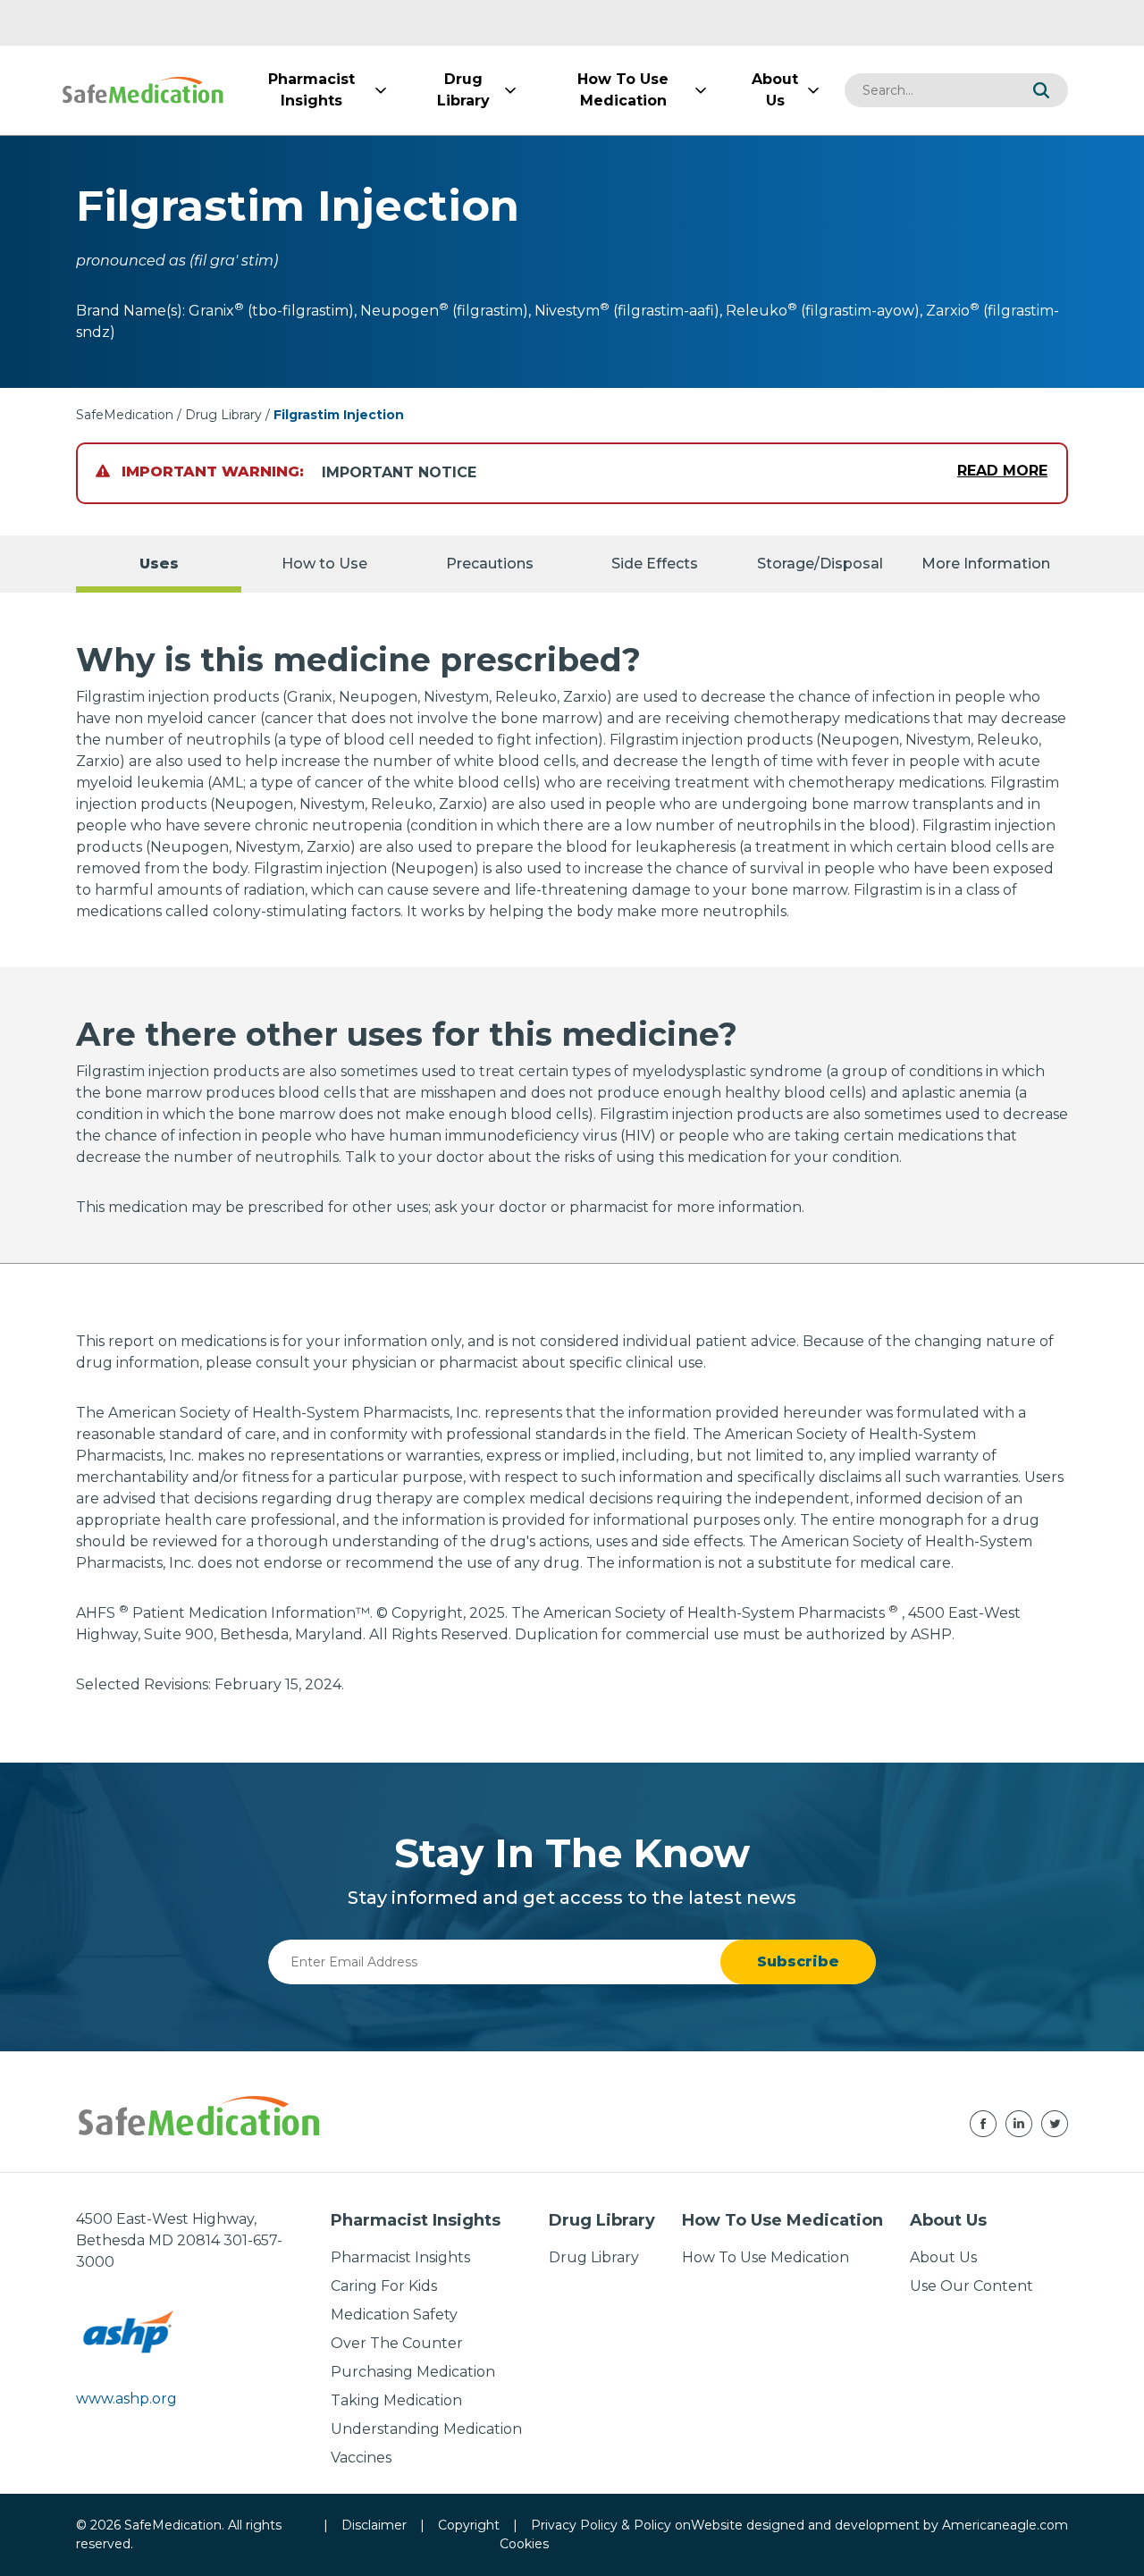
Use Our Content (972, 2286)
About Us (943, 2257)
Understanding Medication (426, 2429)
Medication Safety (394, 2315)
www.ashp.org (126, 2399)
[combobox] (929, 90)
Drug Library (223, 415)
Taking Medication (396, 2400)
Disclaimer (374, 2525)
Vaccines (361, 2458)
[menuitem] (311, 90)
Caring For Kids (384, 2286)
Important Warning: (210, 471)
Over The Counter (397, 2343)
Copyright (469, 2525)
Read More (1002, 471)
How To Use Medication (765, 2257)
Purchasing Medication (413, 2372)
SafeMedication (125, 415)
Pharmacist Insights (400, 2257)
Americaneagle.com (1005, 2525)
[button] (1041, 90)
